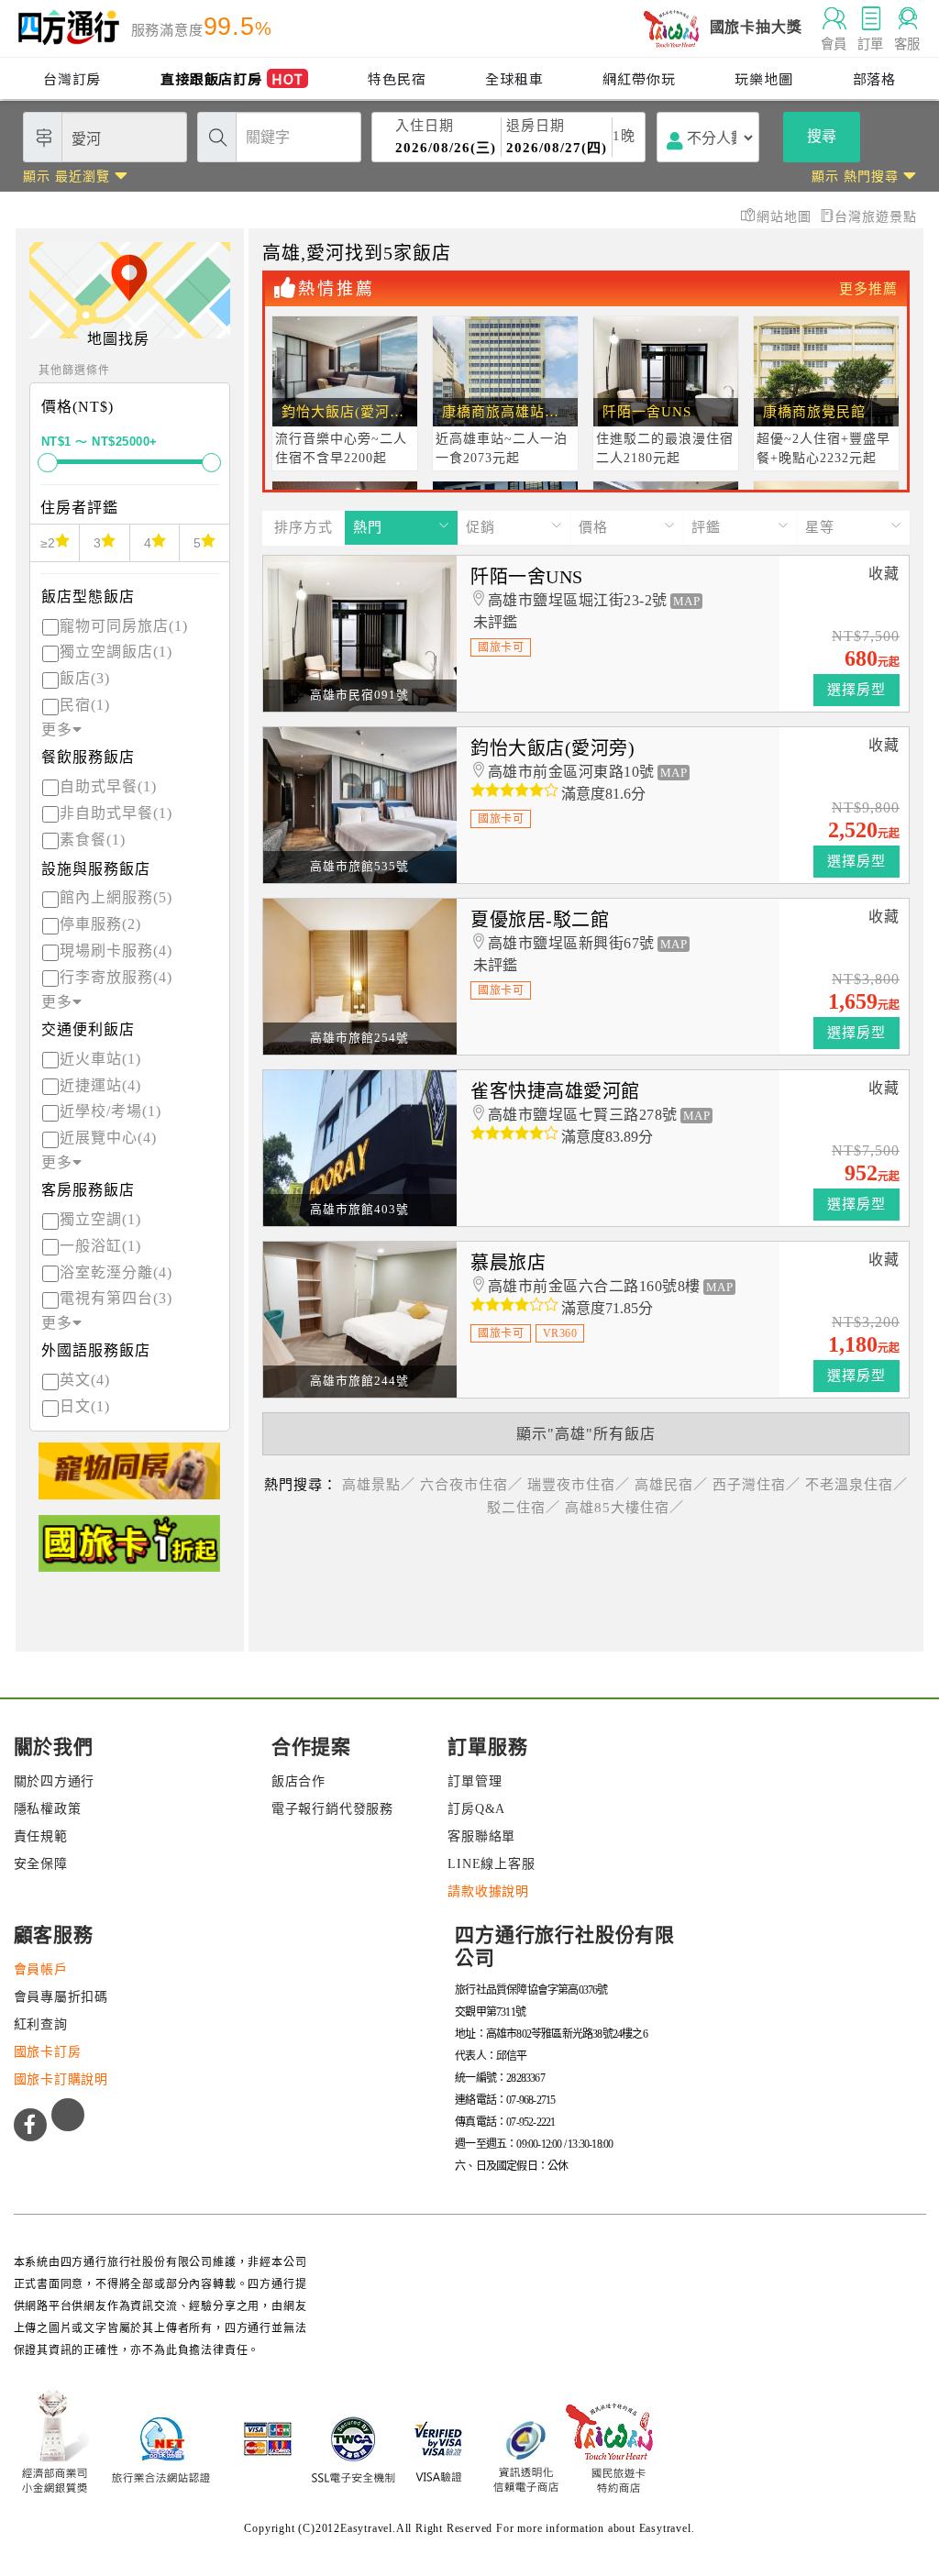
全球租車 (514, 78)
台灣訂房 (72, 78)
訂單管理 (475, 1781)
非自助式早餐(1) (116, 813)
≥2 (48, 543)
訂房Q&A (476, 1809)
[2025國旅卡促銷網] (129, 1551)
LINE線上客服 (491, 1864)
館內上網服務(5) (116, 897)
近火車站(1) (100, 1059)
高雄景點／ (379, 1485)
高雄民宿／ (671, 1485)
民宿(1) (85, 705)
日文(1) (85, 1406)
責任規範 (41, 1836)
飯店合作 (298, 1781)
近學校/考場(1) (110, 1111)
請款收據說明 (488, 1891)
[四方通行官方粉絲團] (30, 2125)
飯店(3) (85, 678)
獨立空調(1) (100, 1219)
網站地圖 (786, 217)
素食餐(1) (93, 840)
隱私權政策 (48, 1809)
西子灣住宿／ (757, 1485)
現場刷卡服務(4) (116, 951)
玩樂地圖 (763, 78)
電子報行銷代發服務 (332, 1809)
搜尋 (822, 136)
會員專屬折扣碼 (61, 1997)
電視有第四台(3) (116, 1298)
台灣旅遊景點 (876, 217)
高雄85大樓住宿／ (624, 1508)
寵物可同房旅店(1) (124, 626)
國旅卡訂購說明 (61, 2079)
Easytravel (665, 2528)
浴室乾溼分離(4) (116, 1272)
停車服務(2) (100, 924)
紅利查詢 (41, 2024)
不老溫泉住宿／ (856, 1485)
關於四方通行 (55, 1781)
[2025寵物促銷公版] (129, 1479)
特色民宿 (397, 78)
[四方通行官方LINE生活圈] (68, 2115)
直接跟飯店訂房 (232, 78)
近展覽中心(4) (108, 1138)
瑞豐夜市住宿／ (579, 1485)
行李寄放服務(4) (116, 977)
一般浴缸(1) (100, 1246)
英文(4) (85, 1380)
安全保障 (41, 1864)
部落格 (874, 78)
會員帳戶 (41, 1969)
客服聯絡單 (481, 1836)
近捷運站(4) (100, 1085)
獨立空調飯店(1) (116, 652)
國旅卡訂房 (48, 2052)
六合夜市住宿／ (471, 1485)
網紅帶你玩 (639, 78)
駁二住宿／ (524, 1508)
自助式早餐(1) (108, 786)
